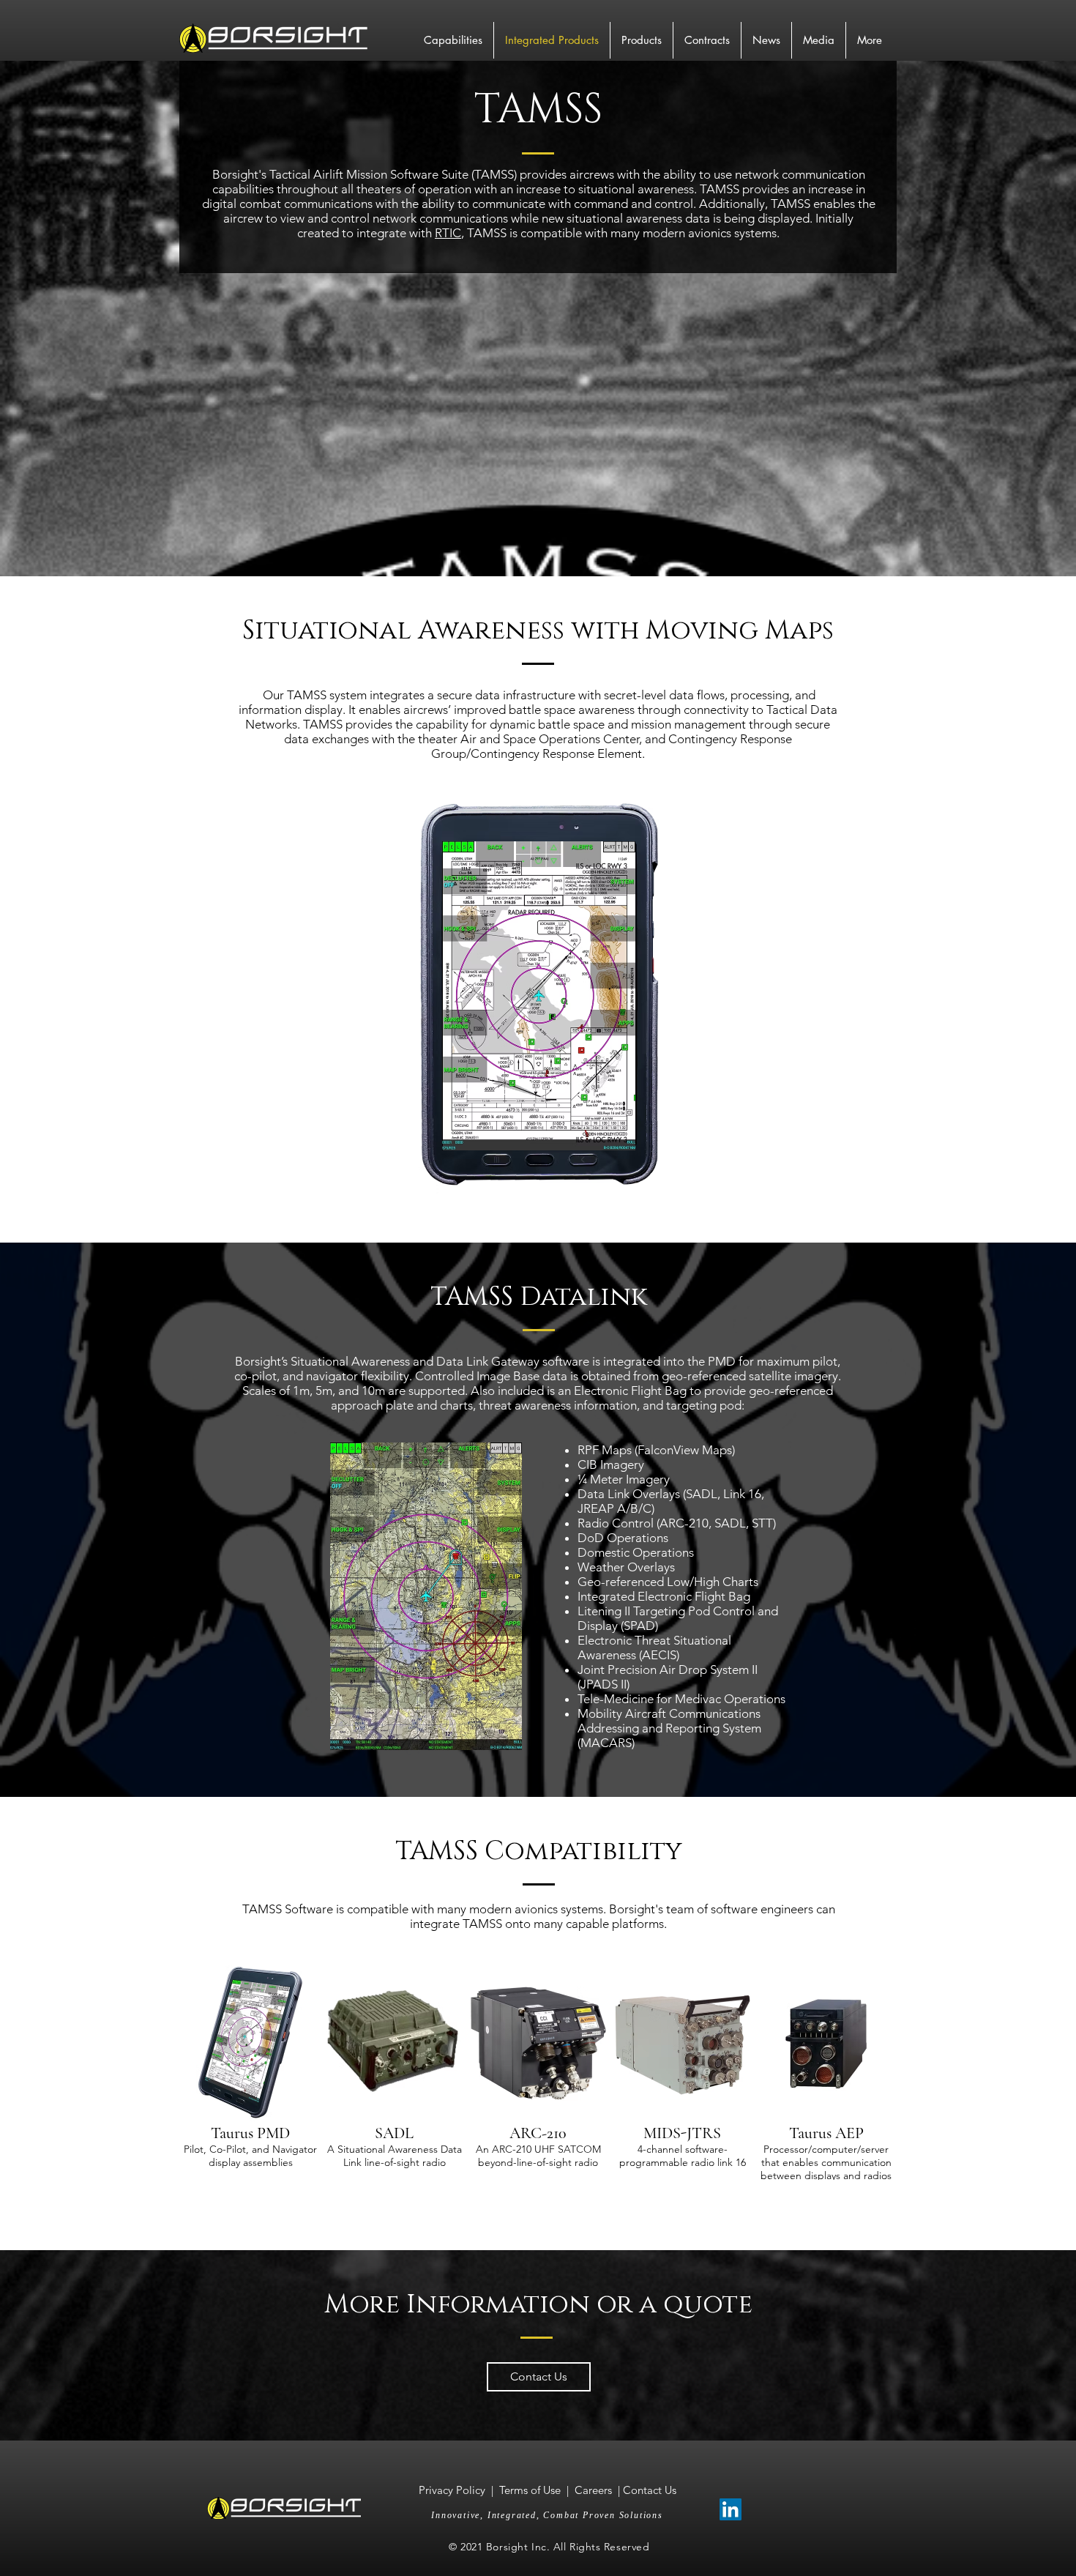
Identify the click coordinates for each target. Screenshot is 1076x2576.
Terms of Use (530, 2490)
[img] (251, 2073)
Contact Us (650, 2490)
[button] (539, 996)
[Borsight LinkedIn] (731, 2509)
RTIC (448, 233)
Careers (593, 2490)
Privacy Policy (453, 2490)
